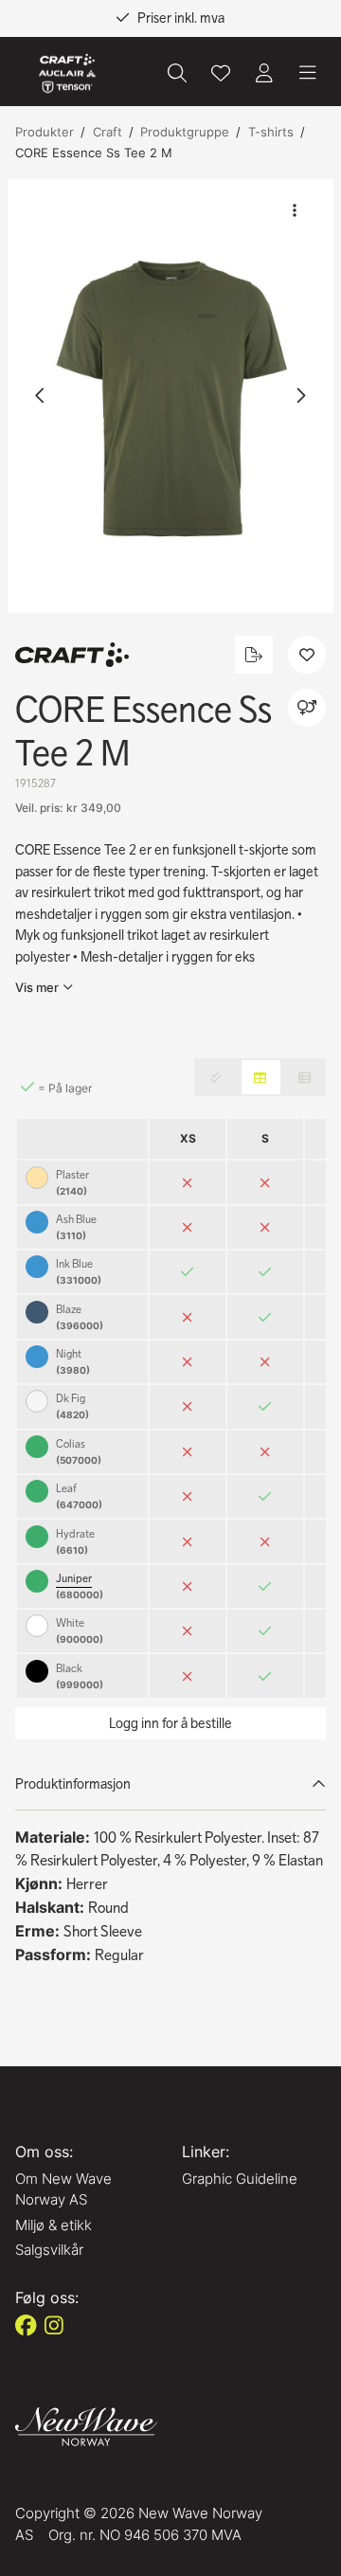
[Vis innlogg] (264, 73)
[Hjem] (67, 73)
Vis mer (37, 987)
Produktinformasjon (73, 1784)
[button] (170, 396)
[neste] (300, 396)
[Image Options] (295, 210)
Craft (108, 132)
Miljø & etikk (54, 2225)
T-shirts (271, 132)
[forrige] (41, 396)
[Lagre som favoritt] (221, 73)
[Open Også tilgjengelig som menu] (307, 708)
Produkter (45, 132)
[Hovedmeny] (308, 73)
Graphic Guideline (240, 2179)
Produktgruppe (185, 132)
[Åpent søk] (177, 73)
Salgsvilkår (49, 2250)
